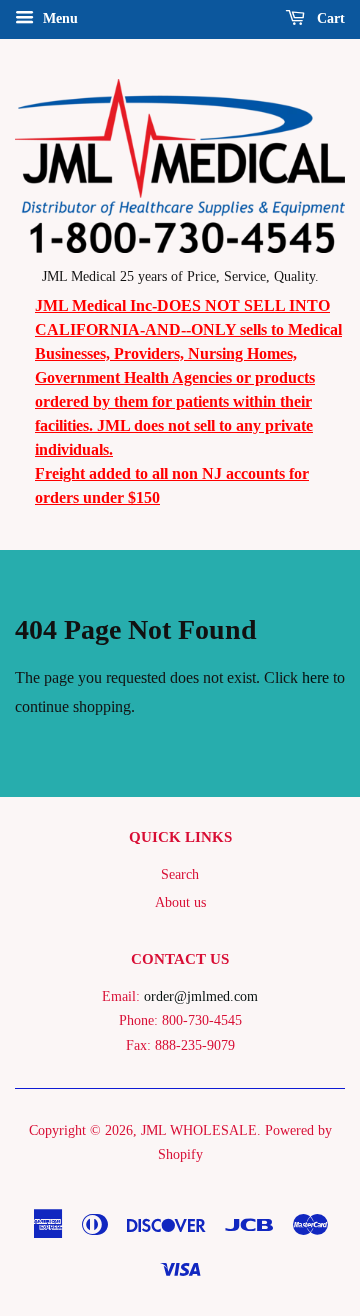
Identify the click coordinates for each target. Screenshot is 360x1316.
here (315, 677)
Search (180, 874)
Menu (58, 18)
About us (180, 902)
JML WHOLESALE (199, 1130)
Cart (329, 18)
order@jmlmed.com (201, 996)
